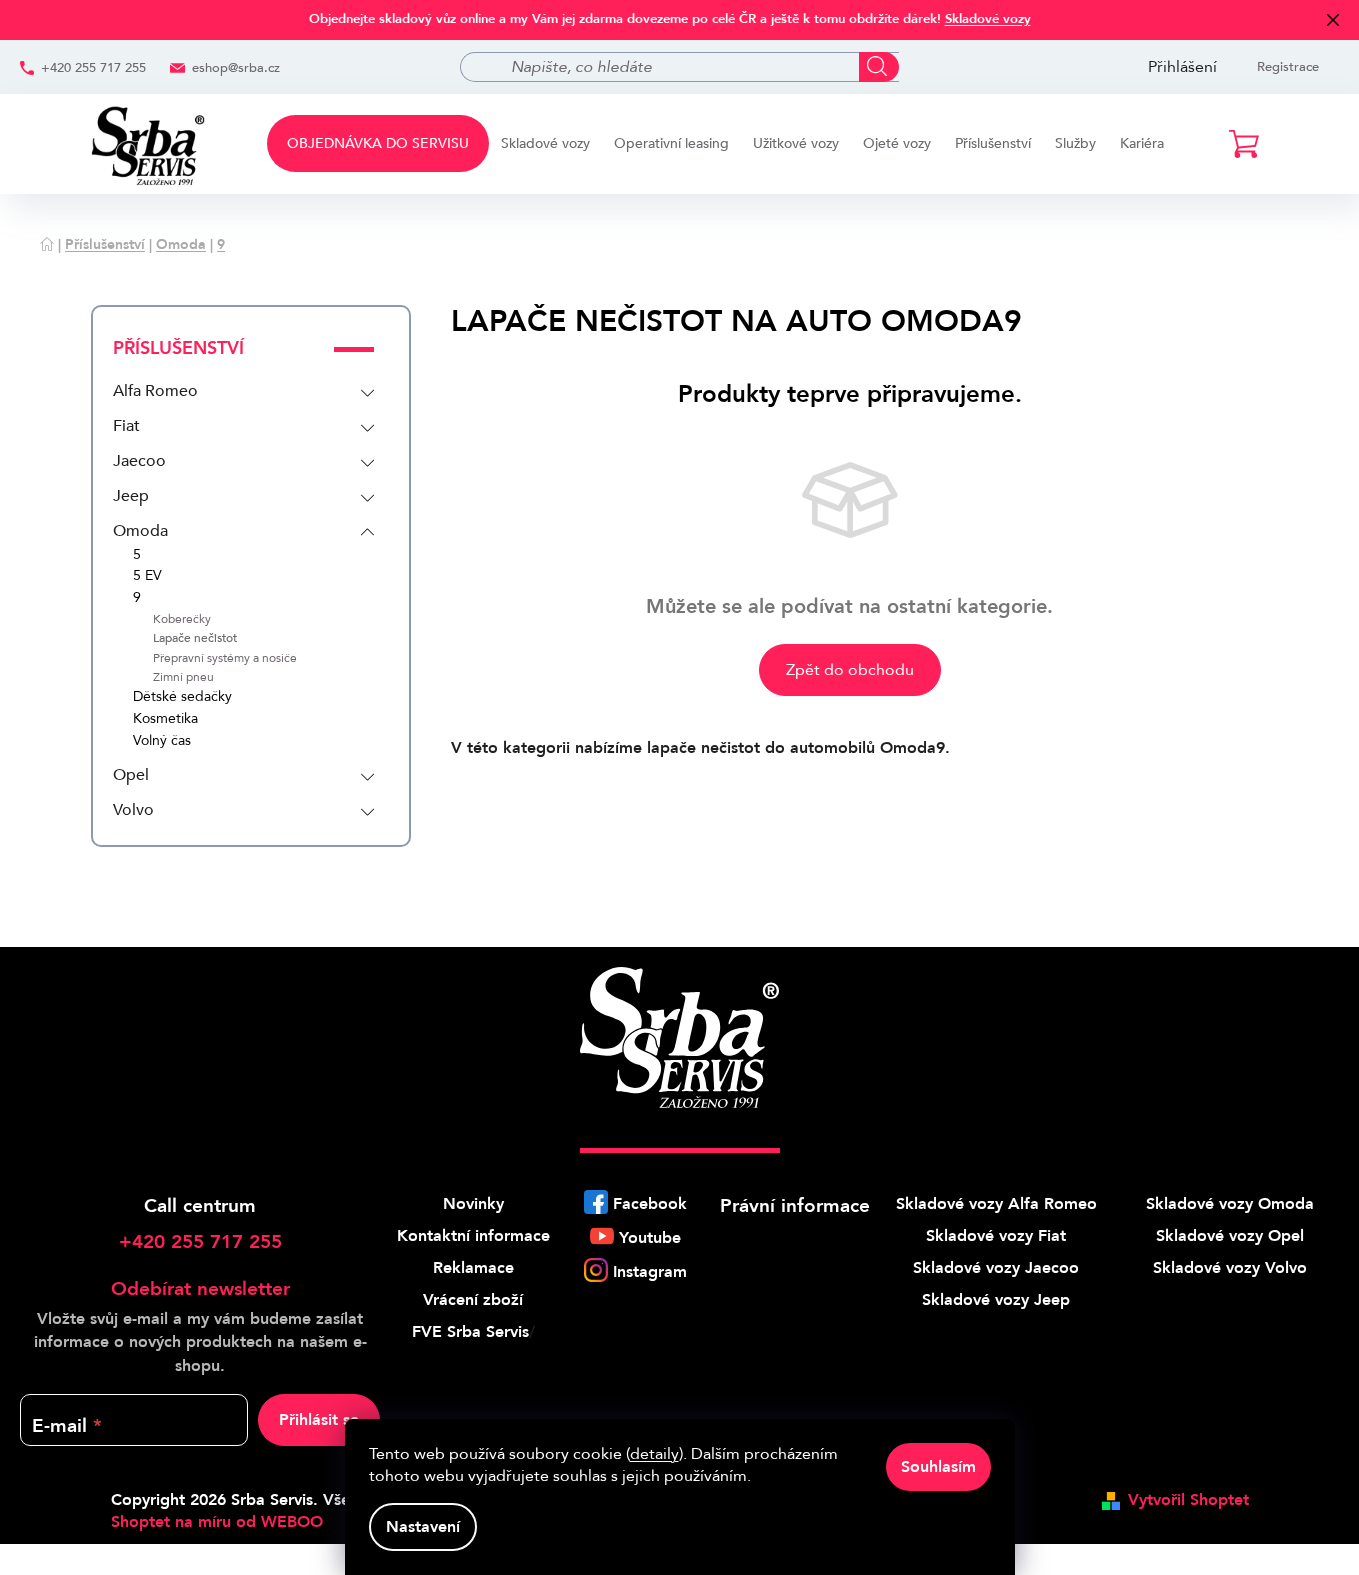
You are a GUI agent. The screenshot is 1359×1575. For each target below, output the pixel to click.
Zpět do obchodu (850, 670)
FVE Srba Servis (470, 1332)
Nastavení (423, 1527)
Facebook (650, 1204)
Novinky (473, 1204)
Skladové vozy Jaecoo (996, 1268)
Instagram (650, 1272)
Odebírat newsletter (200, 1289)
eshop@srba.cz (236, 68)
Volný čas (162, 741)
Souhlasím (938, 1467)
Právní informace (795, 1206)
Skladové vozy (988, 19)
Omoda (140, 531)
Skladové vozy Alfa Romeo (996, 1204)
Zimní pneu (183, 677)
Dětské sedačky (182, 697)
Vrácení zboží (473, 1300)
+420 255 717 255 (93, 68)
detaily (654, 1454)
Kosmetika (165, 719)
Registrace (1288, 67)
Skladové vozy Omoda (1230, 1204)
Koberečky (182, 619)
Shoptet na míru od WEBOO (217, 1522)
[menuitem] (378, 143)
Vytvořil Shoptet (1188, 1500)
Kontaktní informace (473, 1236)
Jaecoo (139, 461)
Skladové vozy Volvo (1230, 1268)
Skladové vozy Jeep (996, 1300)
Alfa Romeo (155, 391)
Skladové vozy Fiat (996, 1236)
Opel (131, 775)
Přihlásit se (319, 1420)
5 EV (147, 576)
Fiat (126, 426)
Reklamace (473, 1268)
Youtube (650, 1238)
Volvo (133, 810)
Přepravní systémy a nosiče (225, 658)
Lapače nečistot (195, 638)
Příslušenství (178, 348)
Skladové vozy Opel (1230, 1236)
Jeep (131, 496)
